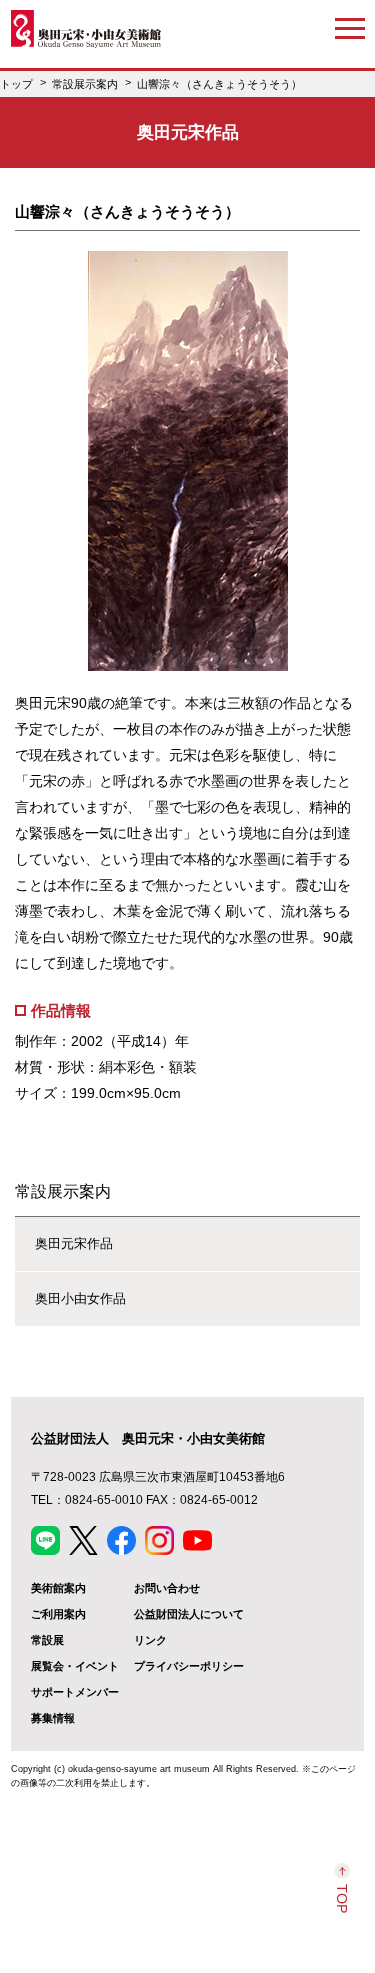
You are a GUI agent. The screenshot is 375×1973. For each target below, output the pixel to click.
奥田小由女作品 (80, 1298)
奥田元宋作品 (74, 1243)
